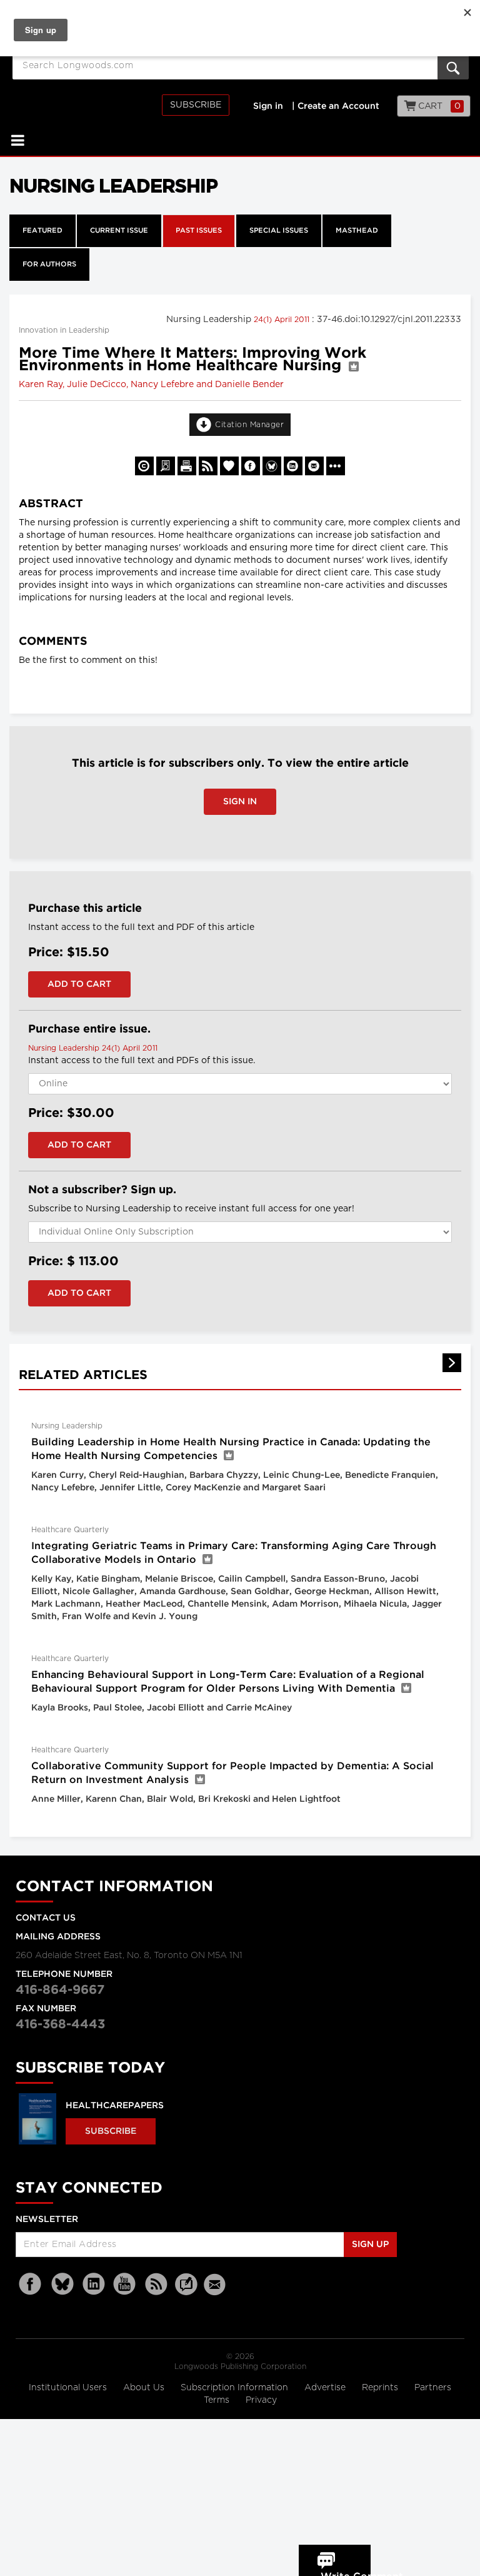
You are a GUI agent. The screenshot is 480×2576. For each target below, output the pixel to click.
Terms (218, 2400)
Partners (433, 2388)
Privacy (261, 2400)
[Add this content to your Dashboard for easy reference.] (229, 466)
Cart (438, 106)
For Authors (49, 265)
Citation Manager (249, 425)
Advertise (326, 2388)
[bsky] (62, 2284)
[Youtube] (125, 2284)
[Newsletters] (216, 2284)
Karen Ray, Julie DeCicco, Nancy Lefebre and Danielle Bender (151, 385)
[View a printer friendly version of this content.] (187, 466)
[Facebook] (31, 2284)
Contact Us (46, 1918)
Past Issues (199, 231)
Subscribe (196, 105)
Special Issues (279, 231)
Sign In (240, 802)
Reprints (381, 2388)
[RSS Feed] (156, 2284)
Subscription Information (234, 2388)
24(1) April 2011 (283, 320)
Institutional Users (69, 2388)
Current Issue (119, 231)
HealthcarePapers (115, 2106)
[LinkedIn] (94, 2284)
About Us (145, 2388)
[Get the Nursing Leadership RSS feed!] (208, 466)
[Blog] (186, 2291)
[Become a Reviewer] (166, 466)
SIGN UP (370, 2245)
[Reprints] (144, 466)
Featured (42, 231)
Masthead (357, 231)
